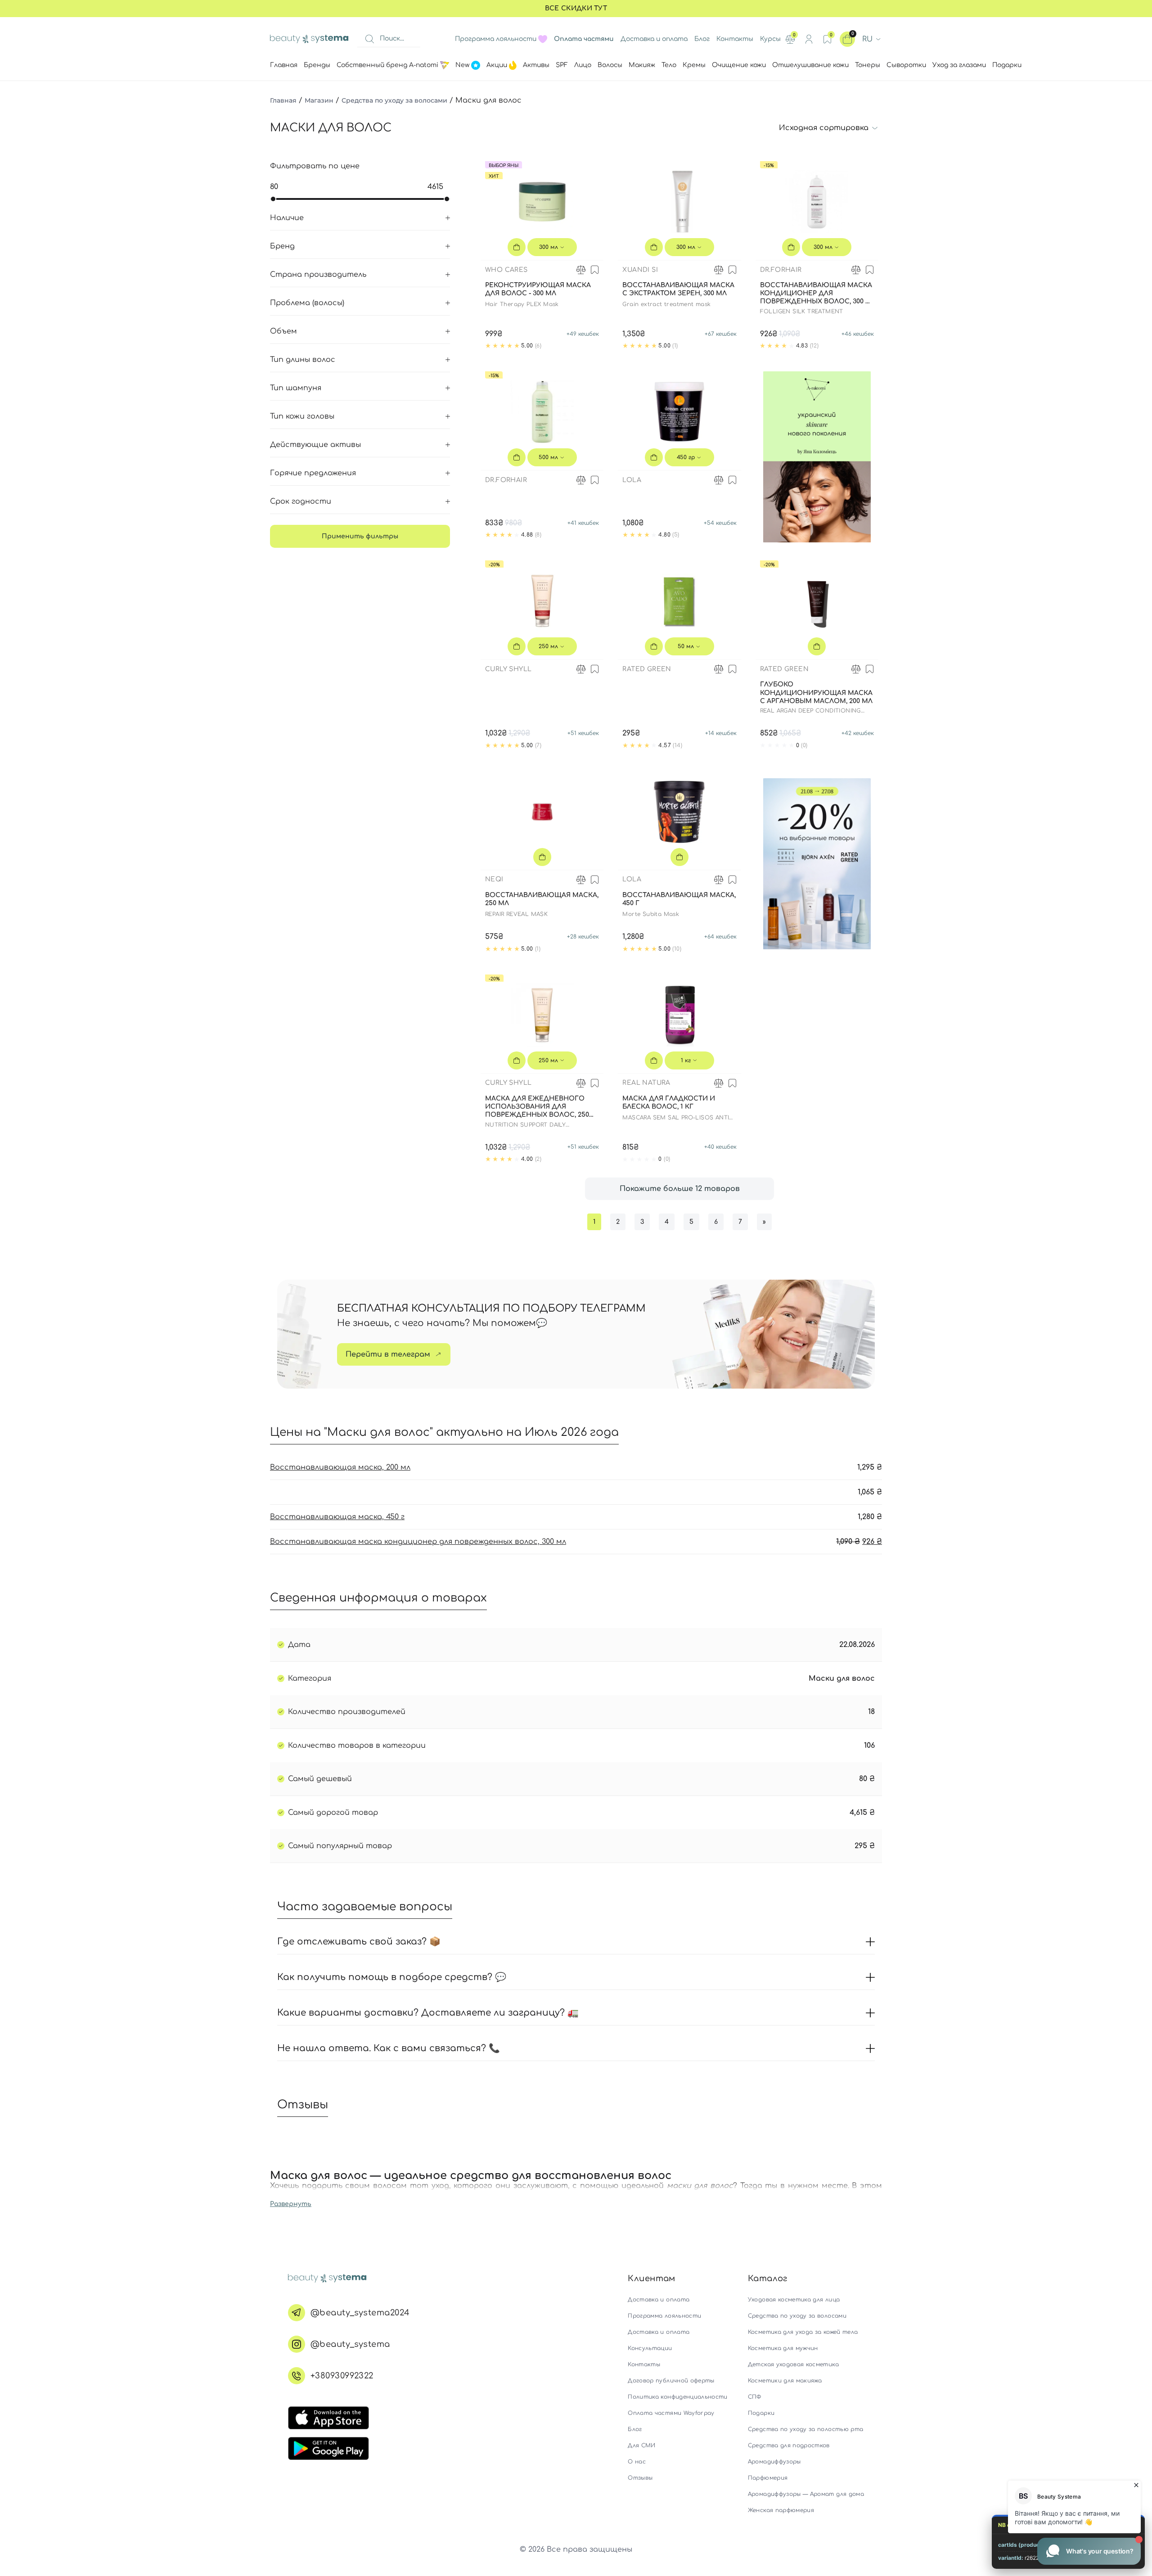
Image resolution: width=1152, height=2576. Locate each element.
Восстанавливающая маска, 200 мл (340, 1467)
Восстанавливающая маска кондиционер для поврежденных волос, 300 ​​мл (418, 1542)
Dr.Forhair (781, 270)
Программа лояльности (496, 39)
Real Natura (646, 1083)
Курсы (770, 39)
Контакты (735, 39)
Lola (632, 480)
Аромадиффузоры (774, 2462)
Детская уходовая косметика (793, 2364)
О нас (637, 2462)
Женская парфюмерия (781, 2510)
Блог (702, 39)
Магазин (319, 100)
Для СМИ (641, 2445)
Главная (283, 100)
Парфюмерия (768, 2478)
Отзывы (640, 2478)
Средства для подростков (789, 2445)
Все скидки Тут (576, 8)
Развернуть (291, 2204)
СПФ (755, 2397)
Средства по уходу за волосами (394, 100)
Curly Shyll (508, 669)
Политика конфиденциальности (677, 2397)
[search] (369, 39)
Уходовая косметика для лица (794, 2300)
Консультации (650, 2348)
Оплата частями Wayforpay (671, 2413)
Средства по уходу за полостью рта (806, 2429)
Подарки (761, 2413)
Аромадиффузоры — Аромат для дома (806, 2494)
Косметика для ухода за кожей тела (803, 2332)
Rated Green (647, 669)
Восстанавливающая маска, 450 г (337, 1517)
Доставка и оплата (654, 39)
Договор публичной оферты (671, 2381)
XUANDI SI (640, 270)
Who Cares (506, 270)
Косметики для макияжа (785, 2381)
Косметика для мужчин (783, 2348)
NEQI (494, 879)
